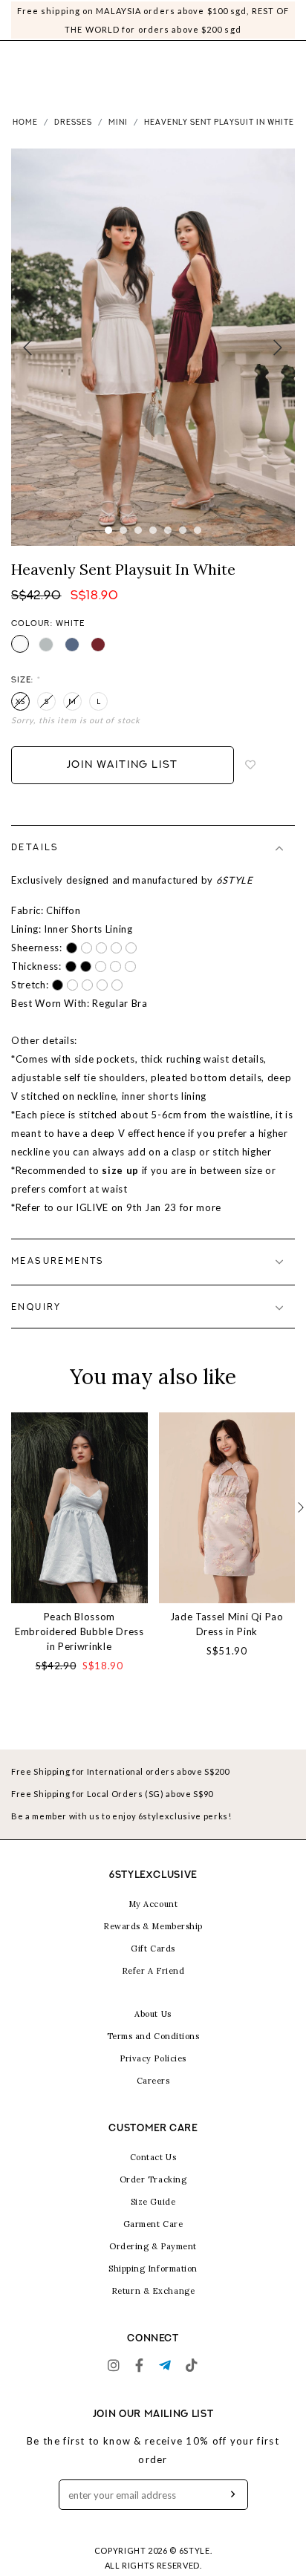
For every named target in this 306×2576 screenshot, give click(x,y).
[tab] (153, 848)
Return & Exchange (153, 2291)
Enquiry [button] (36, 1308)
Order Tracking (153, 2179)
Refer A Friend (153, 1971)
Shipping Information (153, 2269)
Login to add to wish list (251, 766)
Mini (118, 123)
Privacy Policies (153, 2058)
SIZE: (26, 681)
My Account (153, 1904)
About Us (153, 2014)
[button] (301, 1508)
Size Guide (153, 2202)
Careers (153, 2081)
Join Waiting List (123, 765)
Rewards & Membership (153, 1926)
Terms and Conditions (153, 2036)
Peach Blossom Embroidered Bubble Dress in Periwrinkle (79, 1631)
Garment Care (153, 2224)
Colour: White (48, 624)
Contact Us (153, 2157)
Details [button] (35, 848)
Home (25, 123)
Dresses (73, 123)
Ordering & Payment (153, 2246)
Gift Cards (153, 1949)
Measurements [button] (58, 1262)
